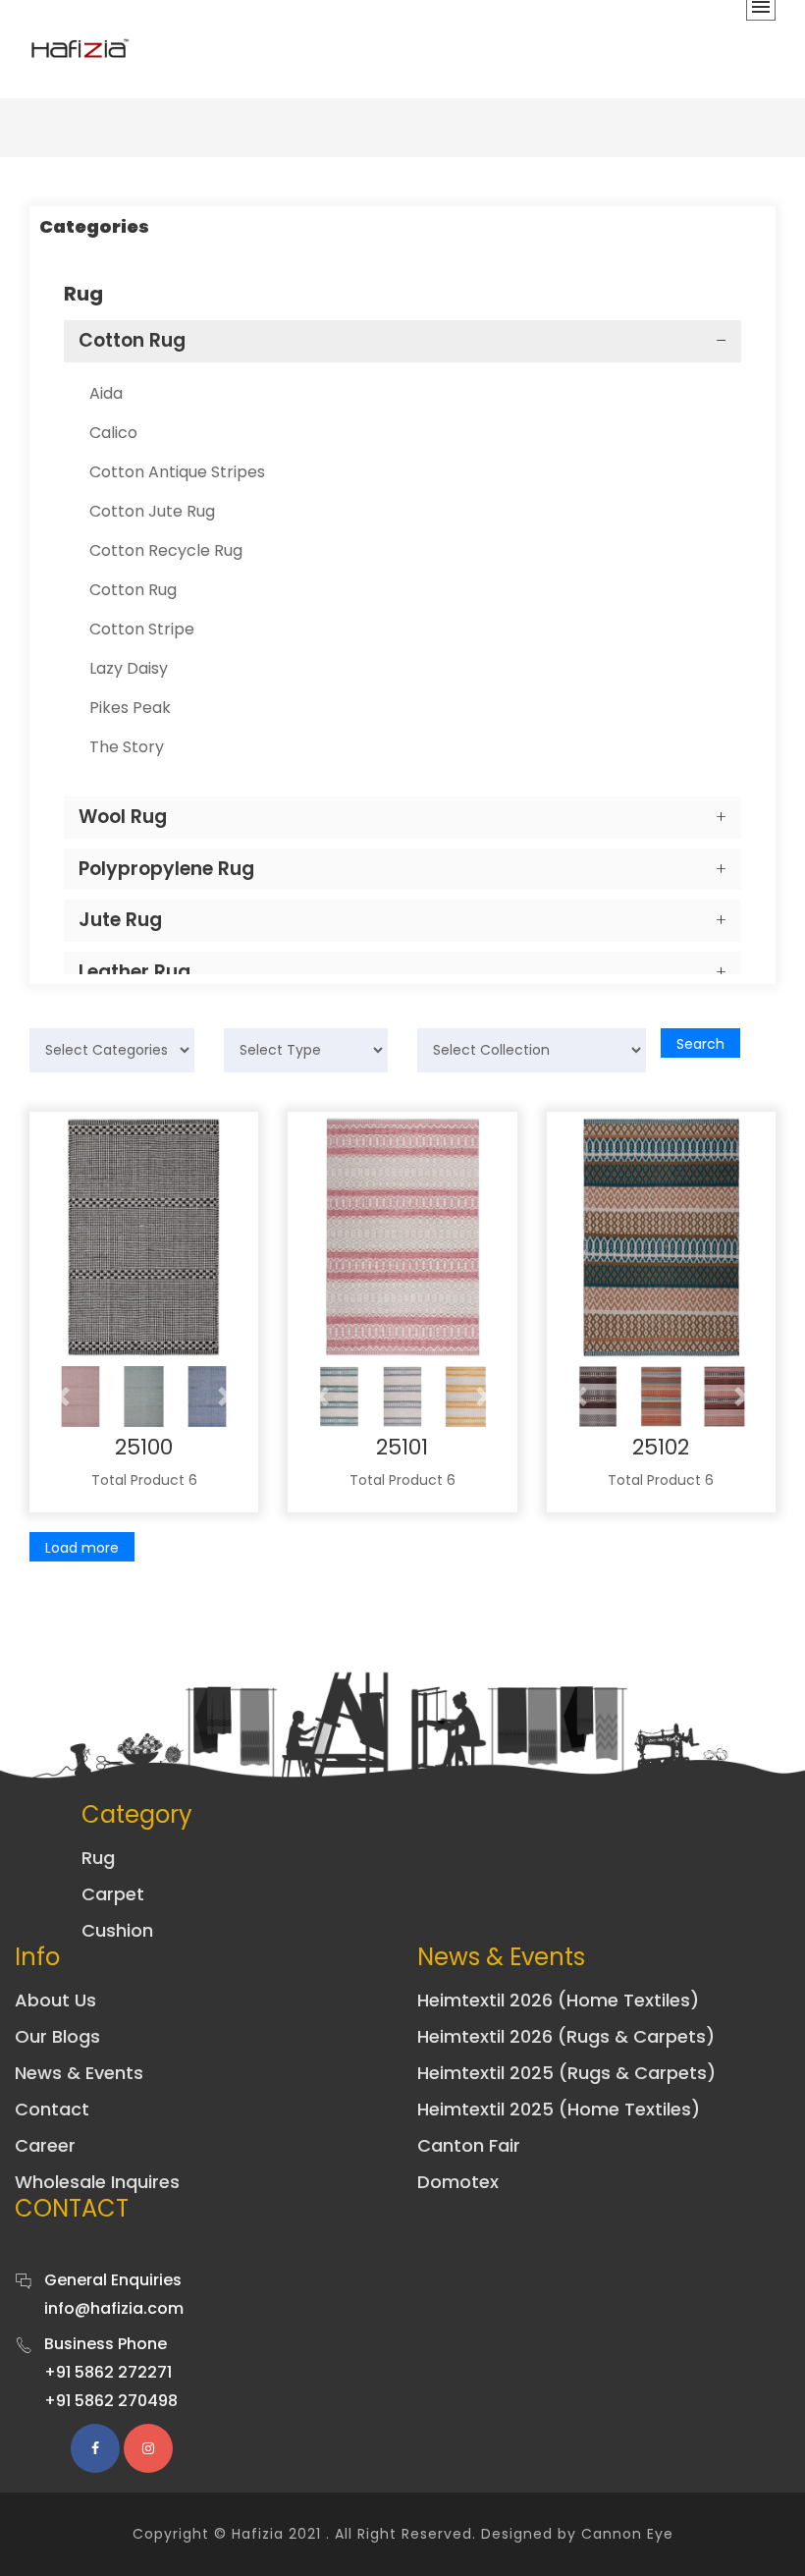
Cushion (117, 1930)
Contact (52, 2109)
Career (45, 2145)
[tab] (402, 341)
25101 (402, 1447)
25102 (661, 1447)
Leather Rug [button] (134, 972)
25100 (144, 1447)
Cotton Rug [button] (132, 340)
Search (700, 1044)
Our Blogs (57, 2036)
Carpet (113, 1894)
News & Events (79, 2073)
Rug (98, 1858)
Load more (82, 1548)
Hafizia (258, 2534)
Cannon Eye (627, 2534)
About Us (55, 2000)
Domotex (458, 2182)
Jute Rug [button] (120, 920)
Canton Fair (469, 2145)
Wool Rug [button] (123, 817)
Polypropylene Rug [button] (166, 869)
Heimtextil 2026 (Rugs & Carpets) (566, 2036)
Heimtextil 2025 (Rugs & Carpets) (566, 2073)
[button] (63, 1397)
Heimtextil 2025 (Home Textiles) (559, 2109)
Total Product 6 (144, 1480)
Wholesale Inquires (97, 2182)
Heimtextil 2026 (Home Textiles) (558, 2000)
